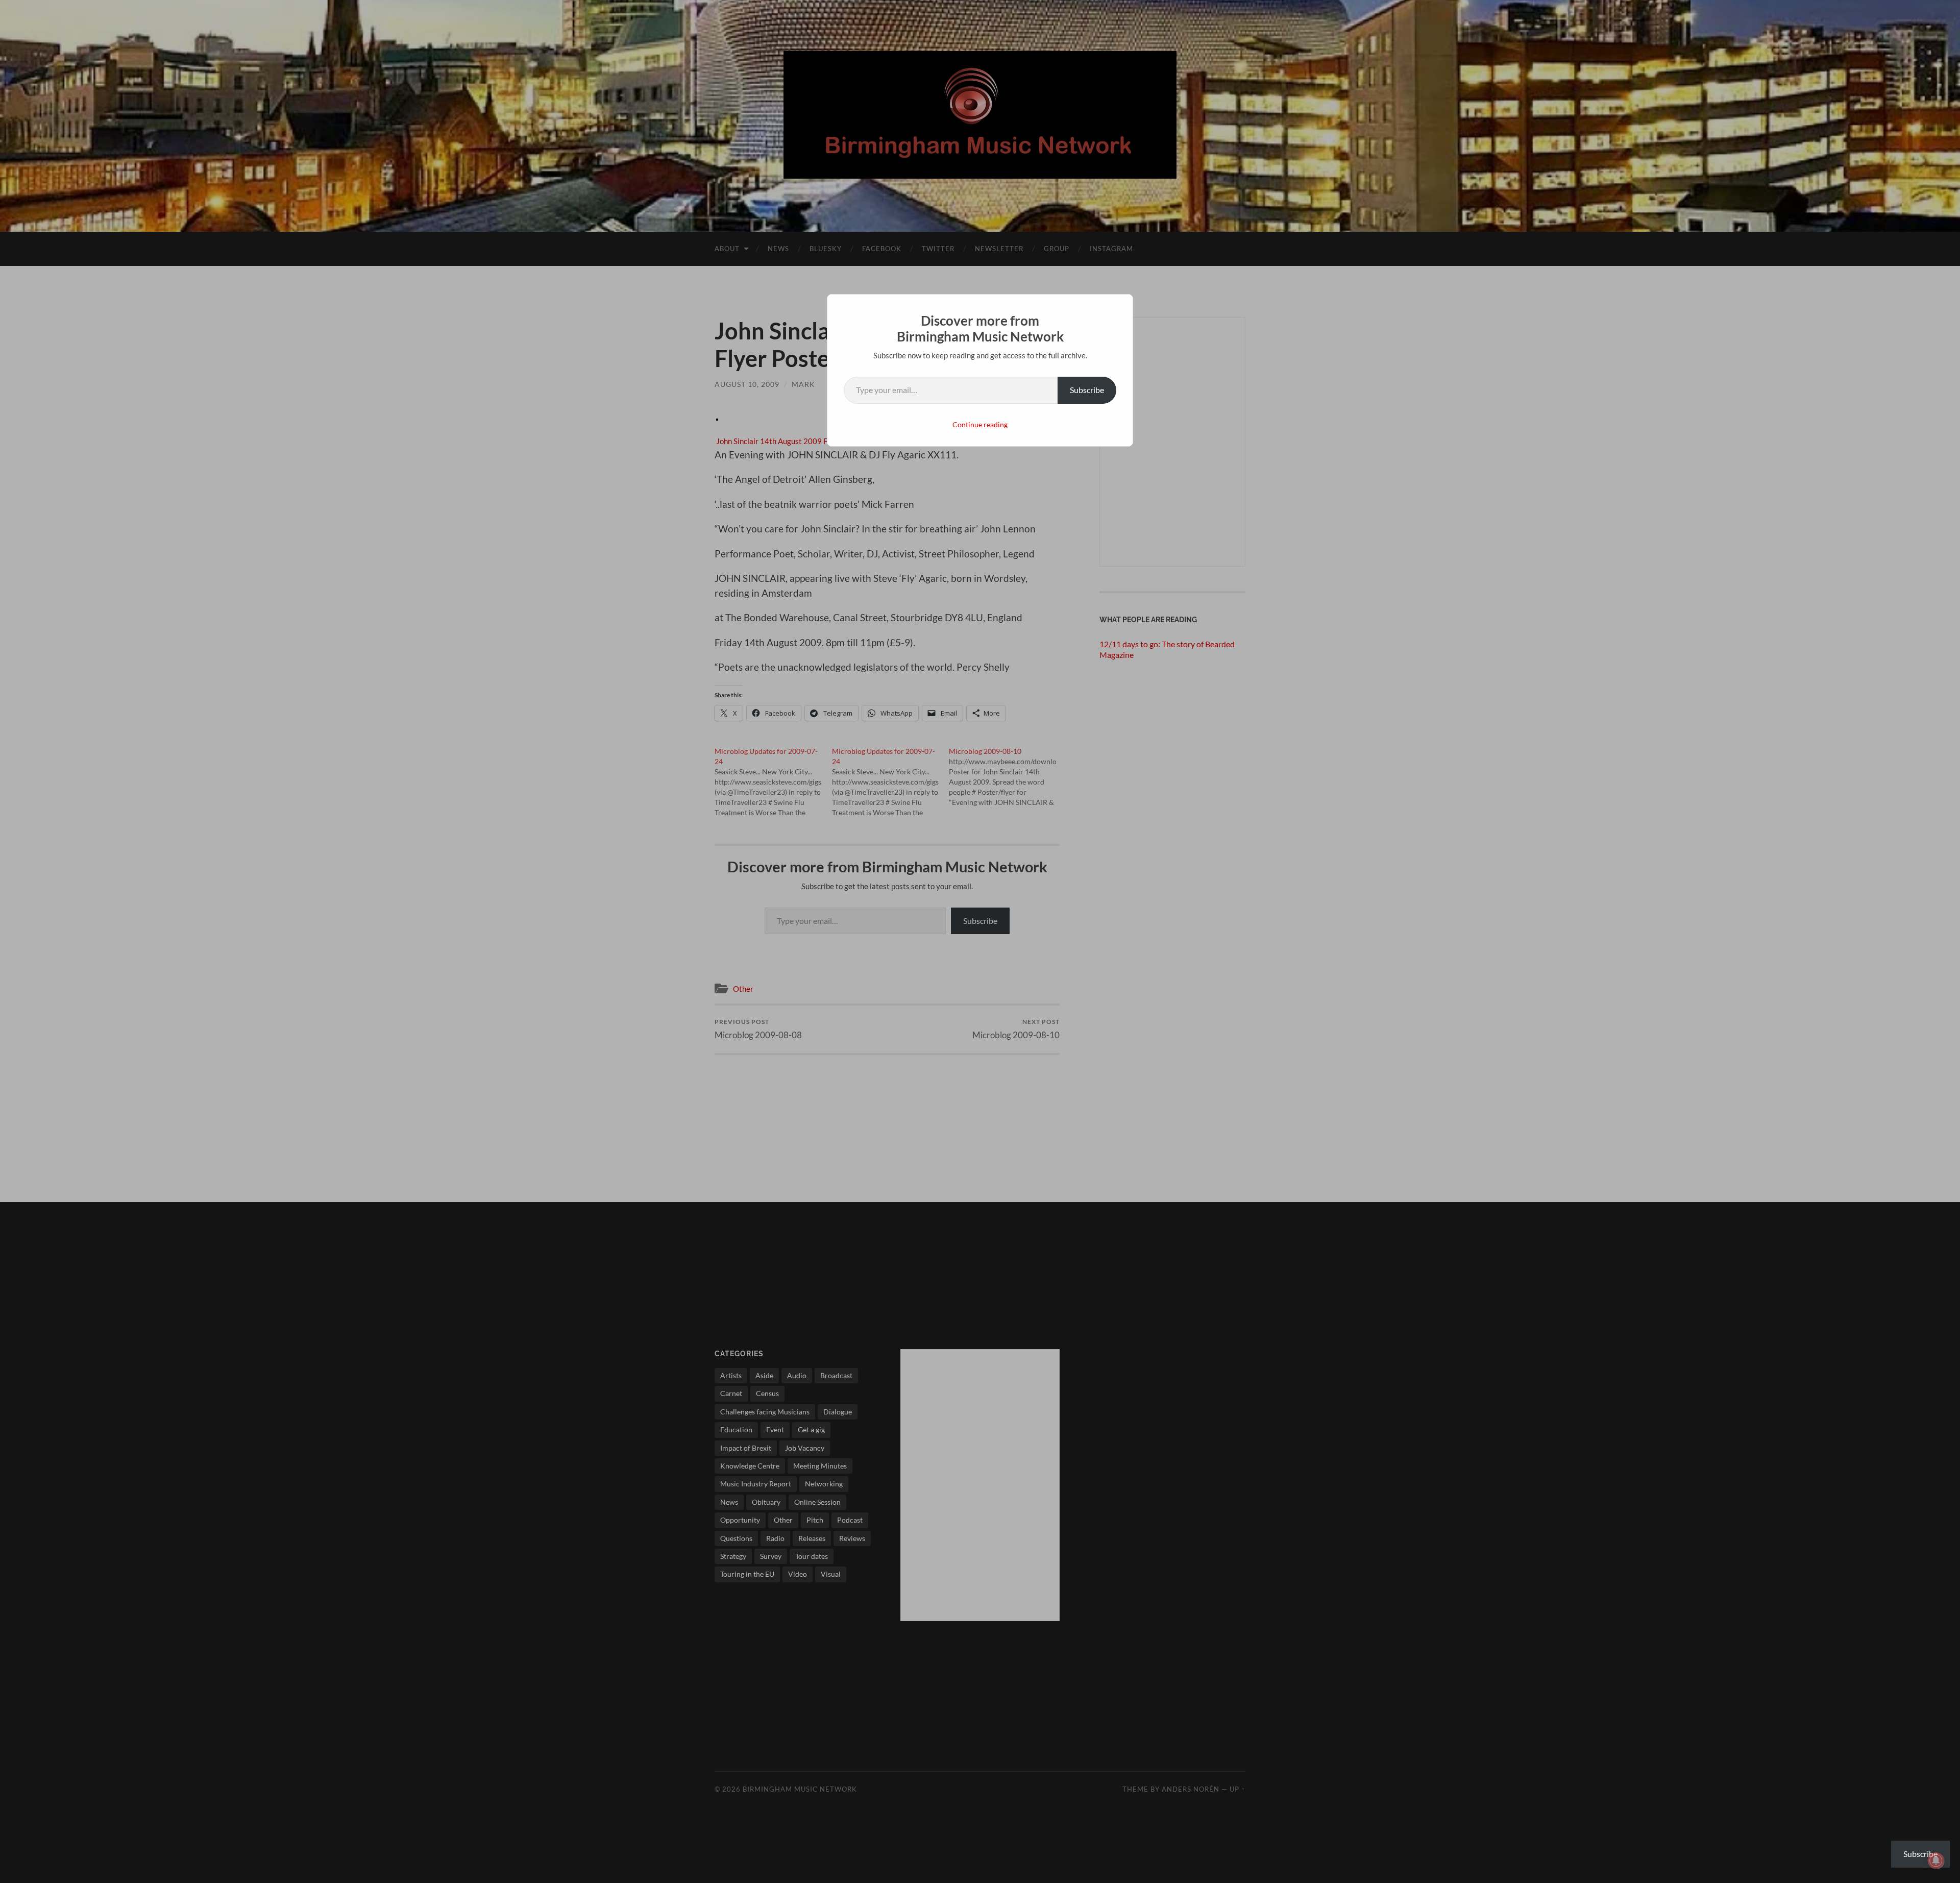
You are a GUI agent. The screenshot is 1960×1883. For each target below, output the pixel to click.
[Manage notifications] (1936, 1861)
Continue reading (980, 424)
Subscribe (1087, 390)
